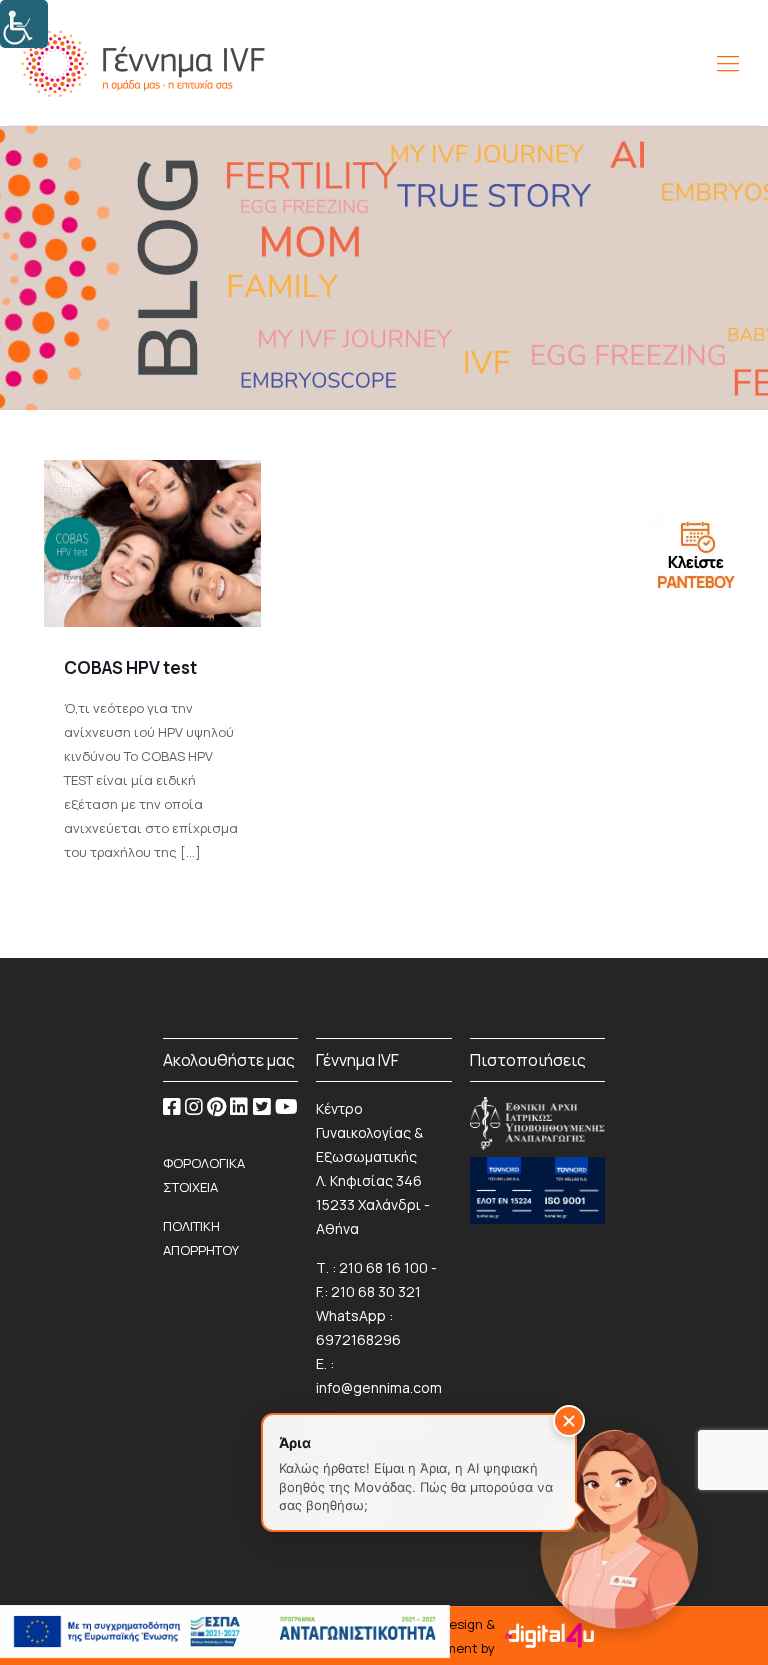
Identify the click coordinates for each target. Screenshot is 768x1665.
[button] (569, 1421)
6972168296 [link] (358, 1339)
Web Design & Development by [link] (445, 1636)
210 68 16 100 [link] (383, 1267)
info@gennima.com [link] (379, 1387)
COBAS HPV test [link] (130, 667)
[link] (24, 24)
